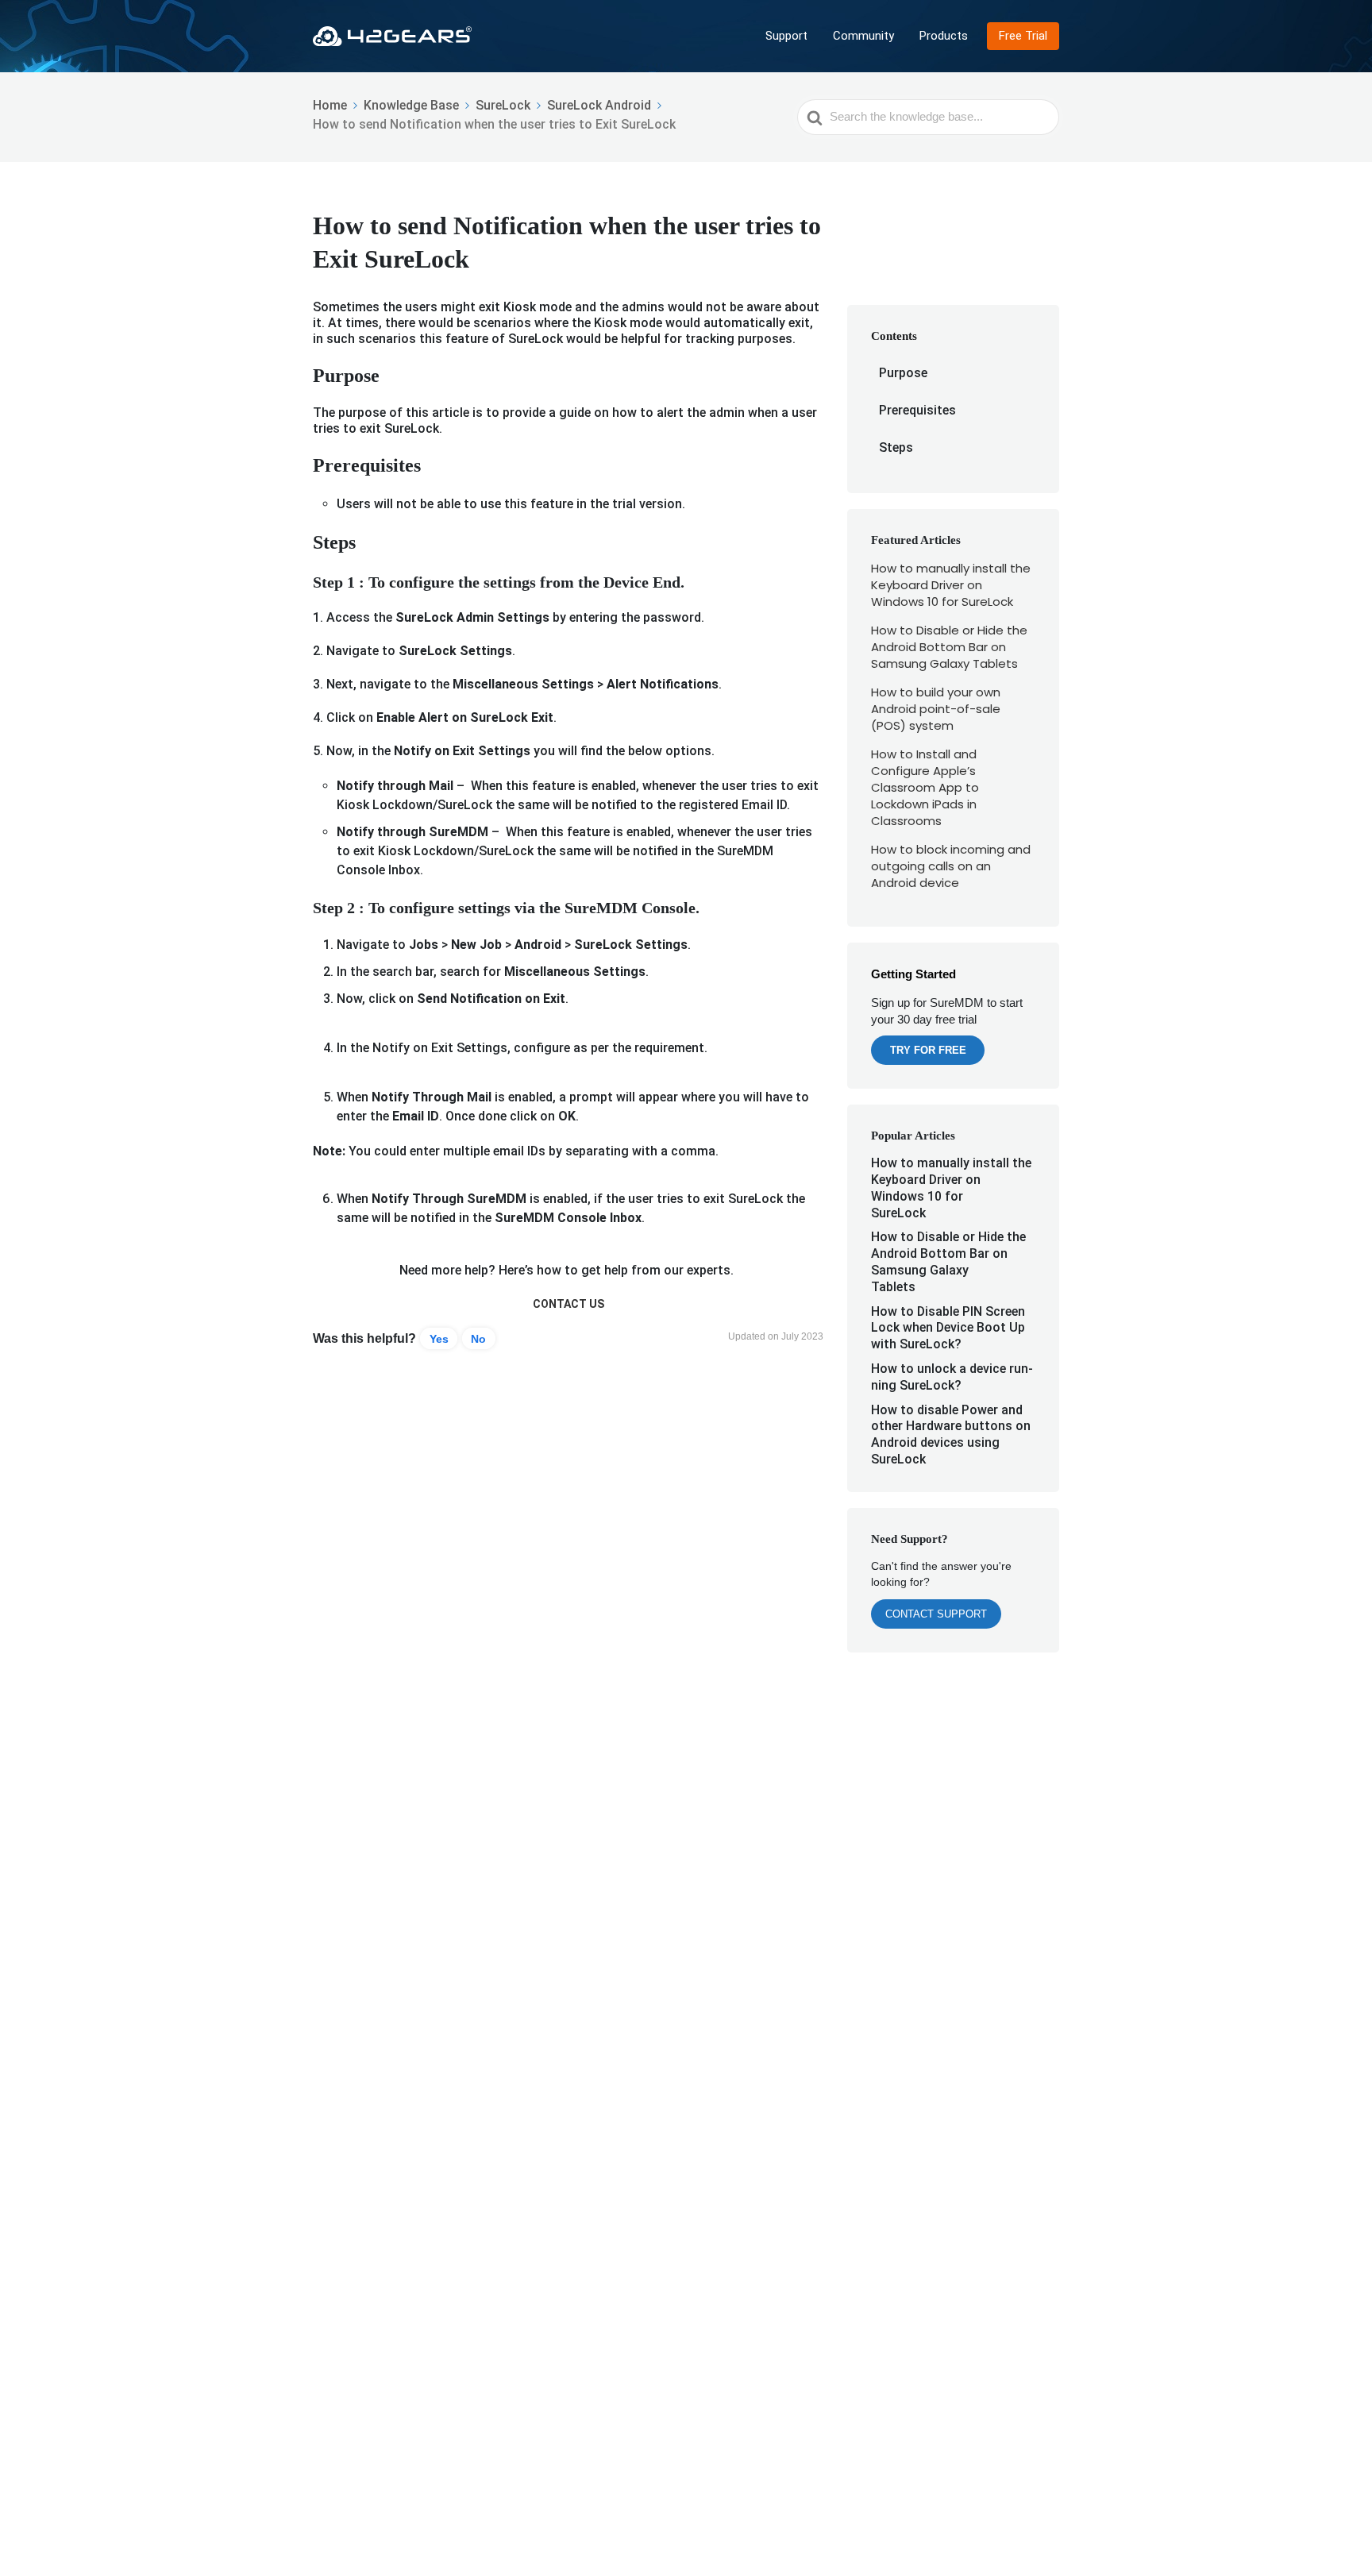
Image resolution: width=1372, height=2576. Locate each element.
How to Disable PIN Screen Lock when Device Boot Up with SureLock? (948, 1328)
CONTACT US (568, 1304)
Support (786, 36)
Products (944, 36)
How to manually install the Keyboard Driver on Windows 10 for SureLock (951, 585)
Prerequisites (917, 410)
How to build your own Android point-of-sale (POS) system (936, 709)
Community (863, 36)
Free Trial (1023, 36)
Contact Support (936, 1614)
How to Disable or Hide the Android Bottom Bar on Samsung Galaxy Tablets (949, 647)
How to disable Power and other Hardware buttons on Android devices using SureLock (951, 1435)
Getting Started (913, 974)
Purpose (903, 373)
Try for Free (928, 1050)
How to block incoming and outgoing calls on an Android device (951, 866)
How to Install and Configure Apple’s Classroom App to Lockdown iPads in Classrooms (925, 787)
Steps (896, 447)
